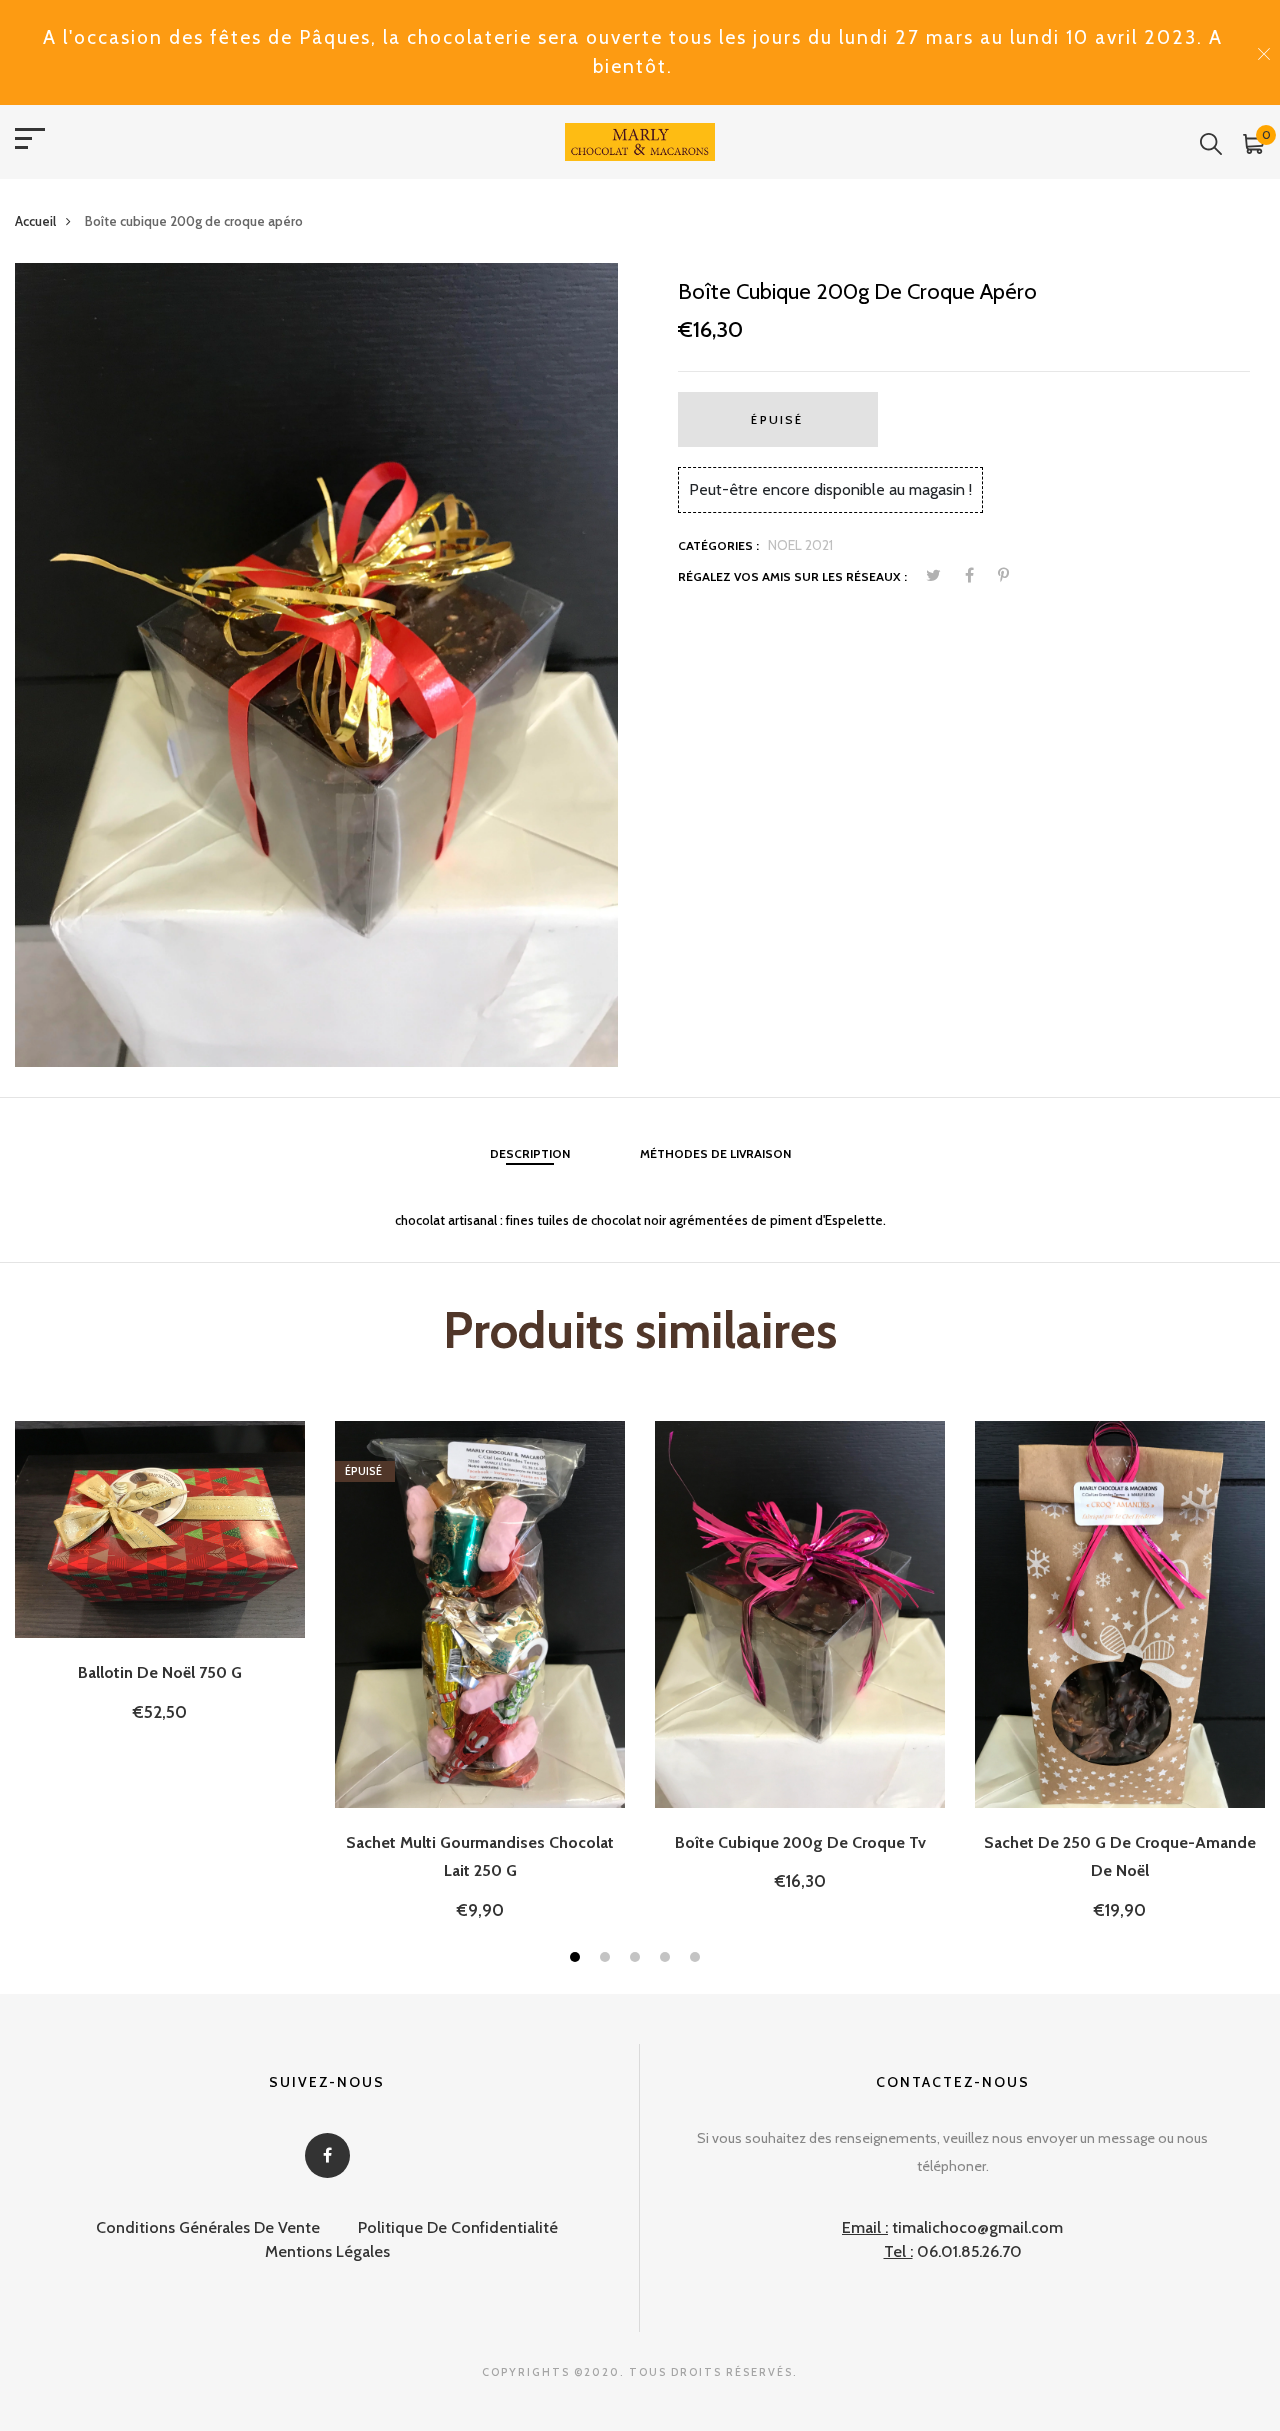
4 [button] (667, 1959)
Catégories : (718, 545)
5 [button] (697, 1959)
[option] (316, 665)
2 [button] (607, 1959)
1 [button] (577, 1959)
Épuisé (777, 419)
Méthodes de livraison (715, 1153)
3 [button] (637, 1959)
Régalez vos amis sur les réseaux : (792, 576)
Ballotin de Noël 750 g (160, 1672)
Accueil (35, 221)
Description (530, 1153)
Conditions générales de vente (208, 2227)
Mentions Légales (327, 2251)
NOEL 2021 (800, 545)
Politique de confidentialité (458, 2227)
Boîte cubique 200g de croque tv (800, 1842)
